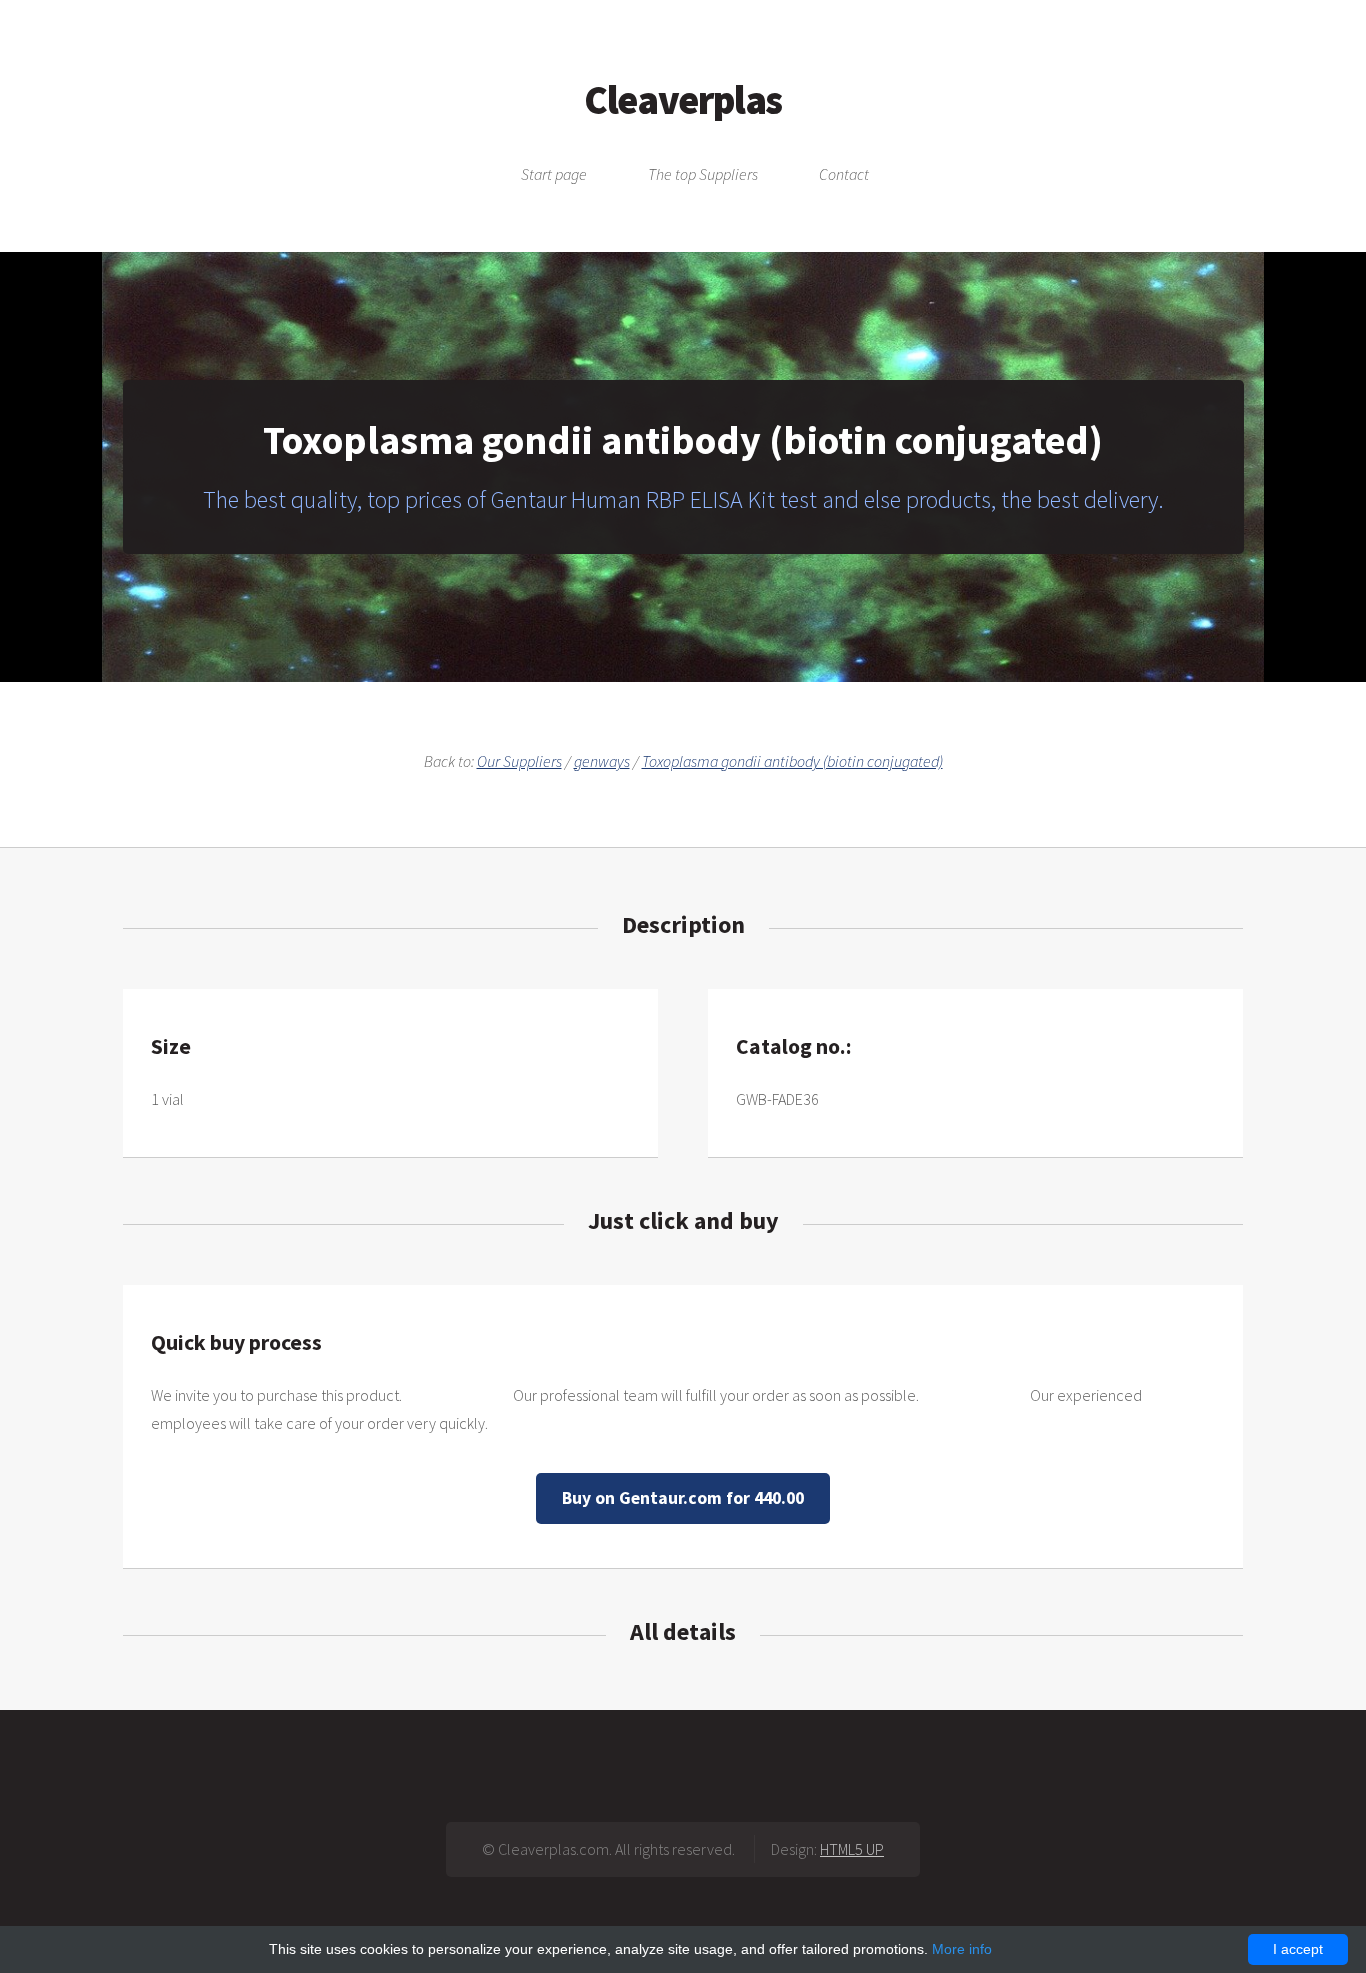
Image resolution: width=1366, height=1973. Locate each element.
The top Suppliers (703, 174)
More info (962, 1949)
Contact (844, 174)
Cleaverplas (683, 100)
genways (602, 761)
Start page (554, 174)
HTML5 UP (852, 1849)
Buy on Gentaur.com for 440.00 (683, 1498)
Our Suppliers (519, 761)
